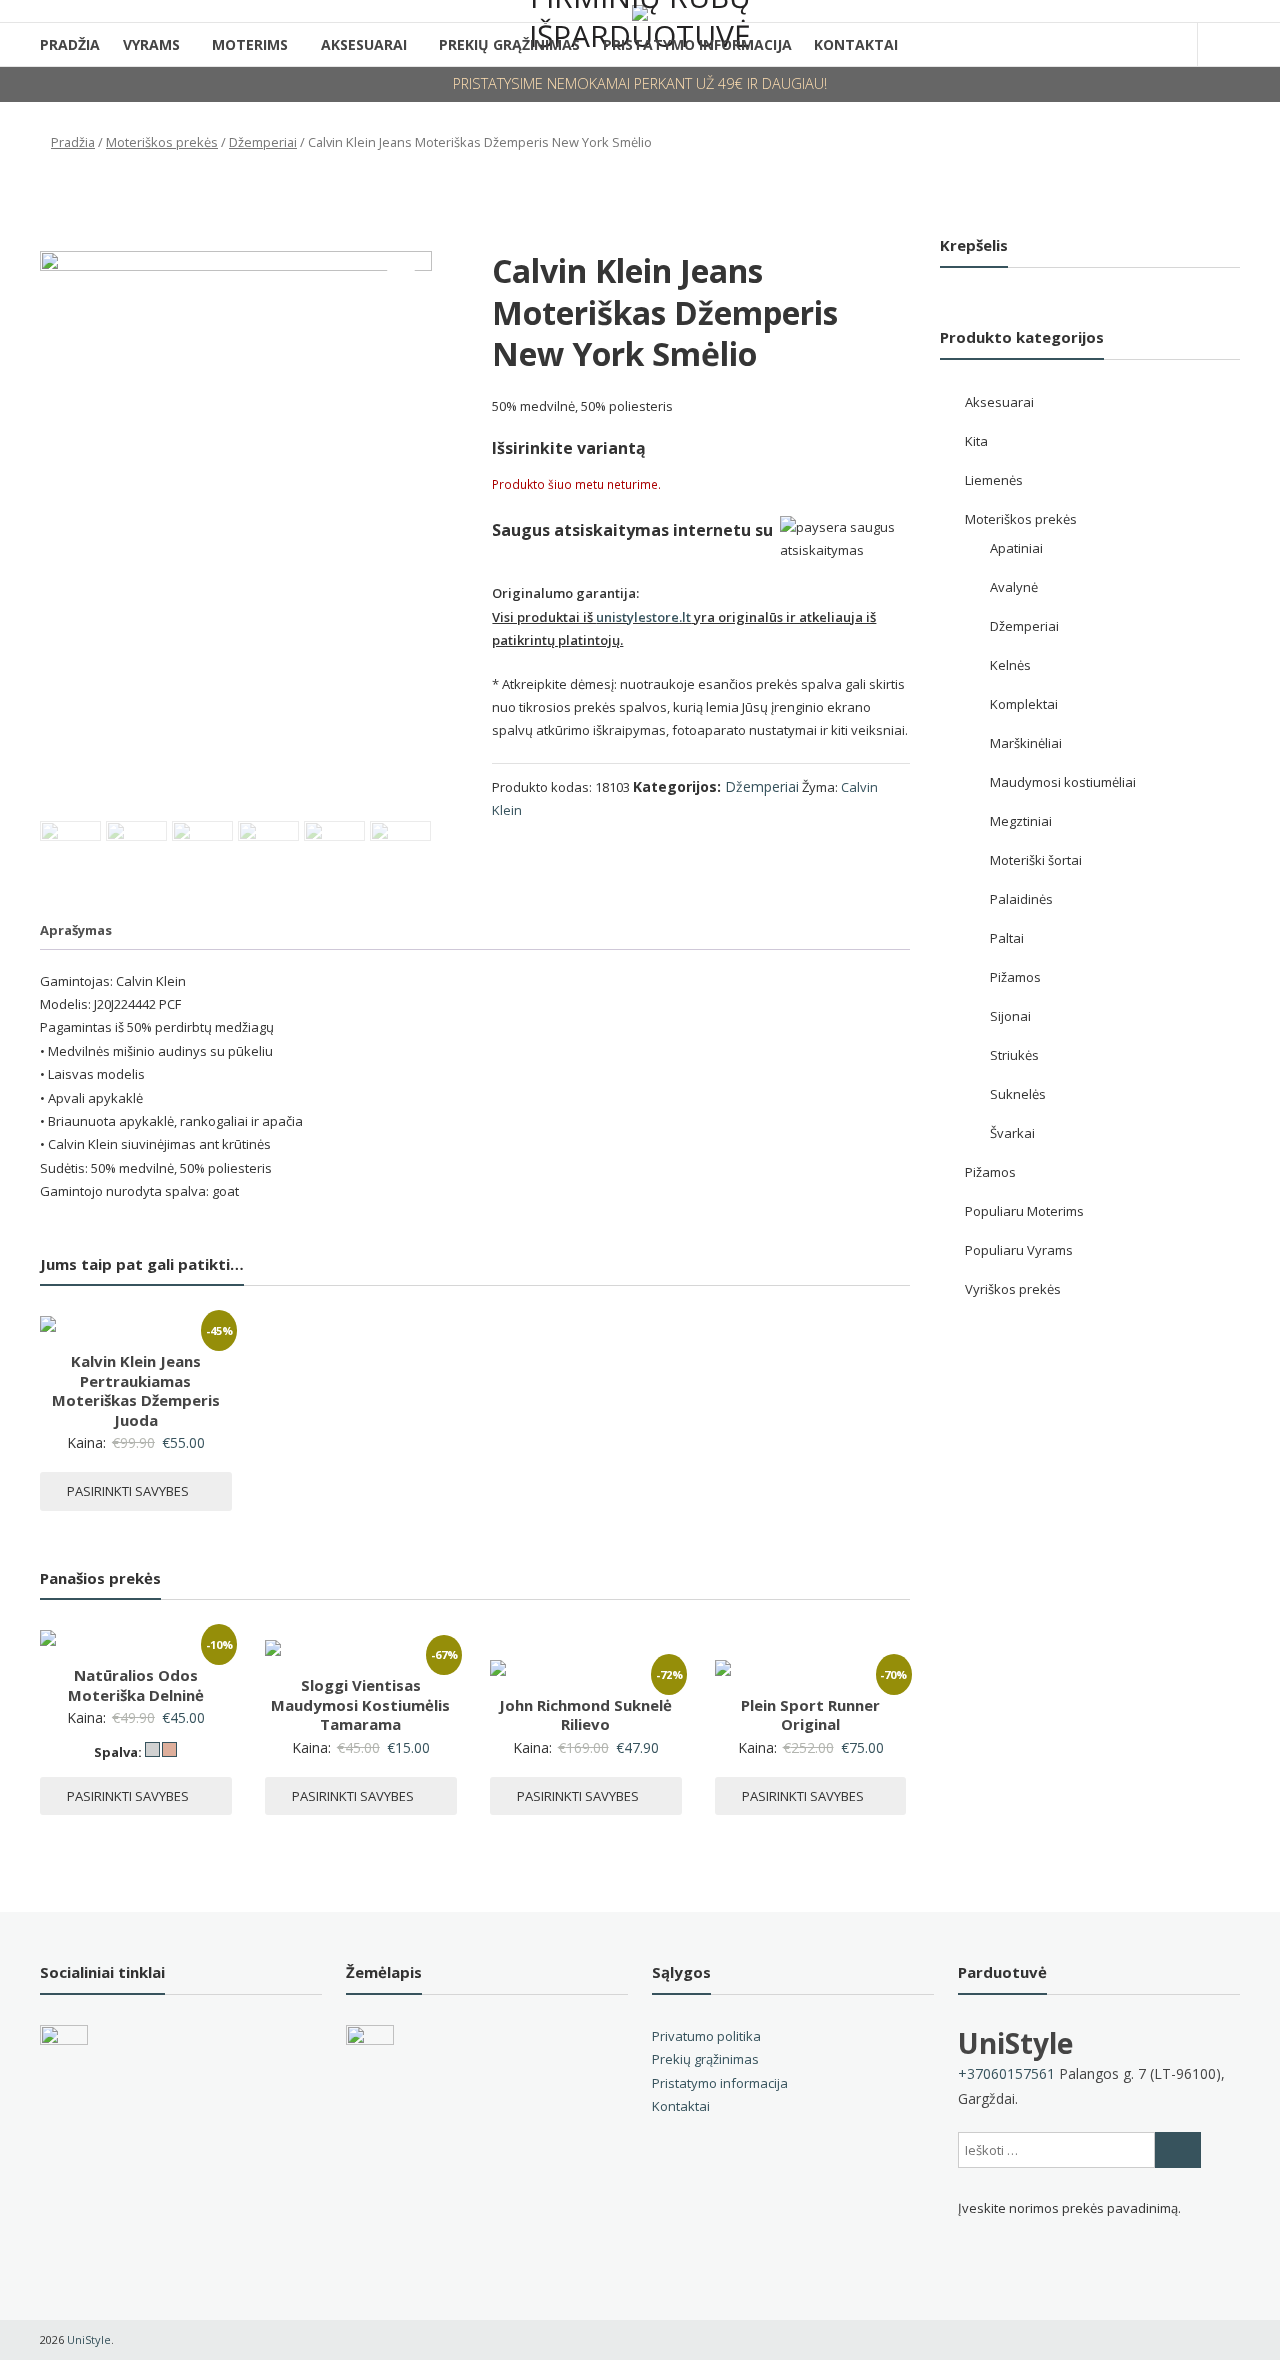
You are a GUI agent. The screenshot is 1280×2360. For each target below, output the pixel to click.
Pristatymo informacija (720, 2083)
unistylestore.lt (643, 617)
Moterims (250, 44)
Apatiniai (1016, 548)
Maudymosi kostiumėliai (1063, 782)
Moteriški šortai (1036, 860)
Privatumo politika (706, 2036)
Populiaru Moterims (1024, 1211)
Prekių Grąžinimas (509, 44)
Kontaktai (856, 44)
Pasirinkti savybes (128, 1491)
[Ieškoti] (1178, 2150)
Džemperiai (263, 142)
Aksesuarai (364, 44)
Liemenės (994, 480)
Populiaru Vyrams (1019, 1250)
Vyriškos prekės (1013, 1289)
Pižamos (1015, 977)
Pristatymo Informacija (697, 44)
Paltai (1007, 938)
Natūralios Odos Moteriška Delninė (136, 1685)
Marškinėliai (1026, 743)
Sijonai (1010, 1016)
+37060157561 (1006, 2073)
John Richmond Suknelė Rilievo (585, 1715)
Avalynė (1014, 587)
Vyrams (151, 44)
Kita (976, 441)
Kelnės (1010, 665)
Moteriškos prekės (162, 142)
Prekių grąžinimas (705, 2059)
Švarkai (1012, 1133)
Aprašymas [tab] (76, 930)
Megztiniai (1021, 821)
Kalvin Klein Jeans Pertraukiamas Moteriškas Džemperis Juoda (136, 1390)
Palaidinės (1021, 899)
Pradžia (70, 44)
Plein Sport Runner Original (810, 1715)
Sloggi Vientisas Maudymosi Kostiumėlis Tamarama (360, 1704)
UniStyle (1015, 2043)
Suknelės (1018, 1094)
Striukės (1014, 1055)
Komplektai (1024, 704)
